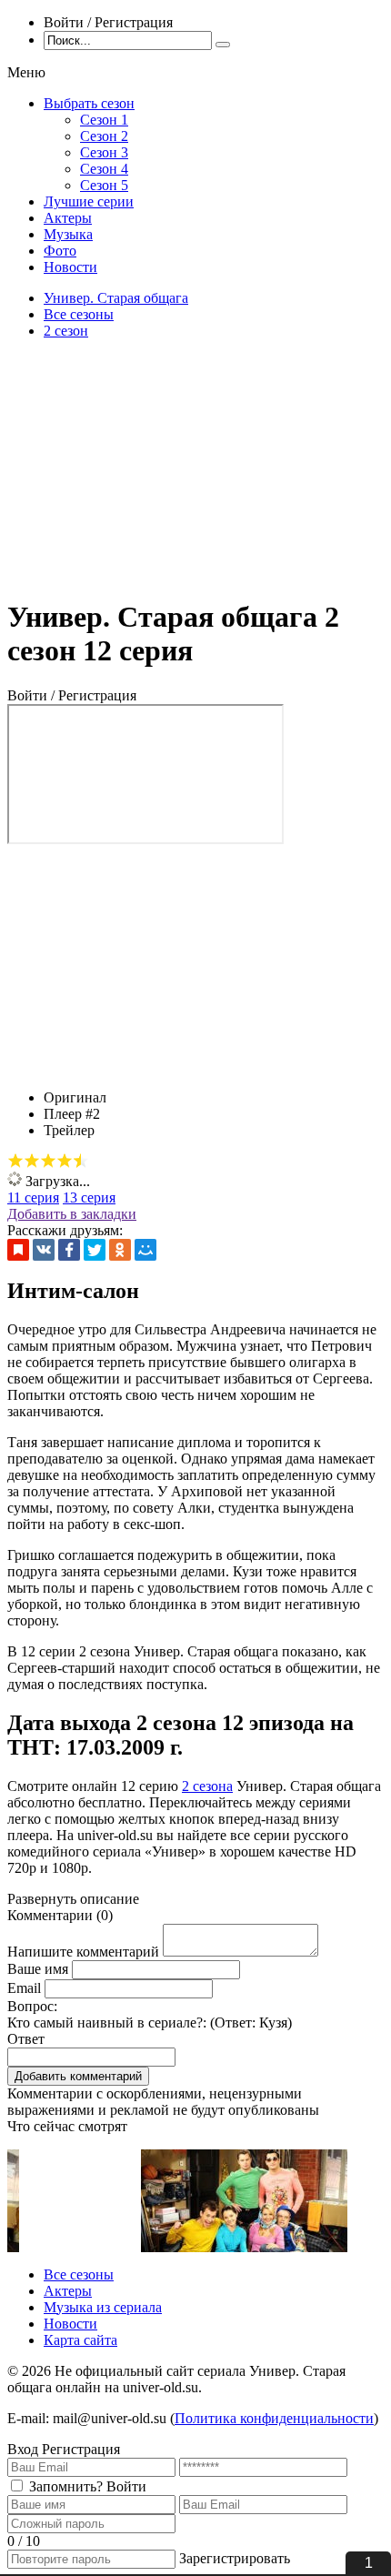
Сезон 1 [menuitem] (104, 120)
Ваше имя (38, 1969)
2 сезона (207, 1786)
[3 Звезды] (48, 1161)
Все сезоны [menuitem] (79, 2274)
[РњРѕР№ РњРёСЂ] (145, 1250)
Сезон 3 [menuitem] (104, 152)
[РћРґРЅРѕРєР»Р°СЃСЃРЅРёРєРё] (120, 1250)
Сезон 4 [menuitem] (104, 169)
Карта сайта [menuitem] (80, 2340)
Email (24, 1988)
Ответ (26, 2039)
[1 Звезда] (15, 1161)
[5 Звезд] (81, 1161)
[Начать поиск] (223, 45)
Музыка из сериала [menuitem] (103, 2307)
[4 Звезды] (65, 1161)
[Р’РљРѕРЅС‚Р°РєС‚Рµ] (44, 1250)
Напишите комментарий (83, 1952)
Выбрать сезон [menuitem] (89, 103)
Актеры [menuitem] (68, 218)
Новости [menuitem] (70, 267)
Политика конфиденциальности (274, 2418)
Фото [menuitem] (60, 251)
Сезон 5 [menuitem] (104, 185)
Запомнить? (66, 2486)
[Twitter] (95, 1250)
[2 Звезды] (32, 1161)
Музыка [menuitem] (68, 234)
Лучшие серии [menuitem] (89, 201)
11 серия (33, 1197)
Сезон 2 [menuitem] (104, 136)
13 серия (89, 1197)
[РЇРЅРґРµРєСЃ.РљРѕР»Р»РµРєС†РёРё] (18, 1250)
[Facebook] (69, 1250)
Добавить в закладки (72, 1214)
